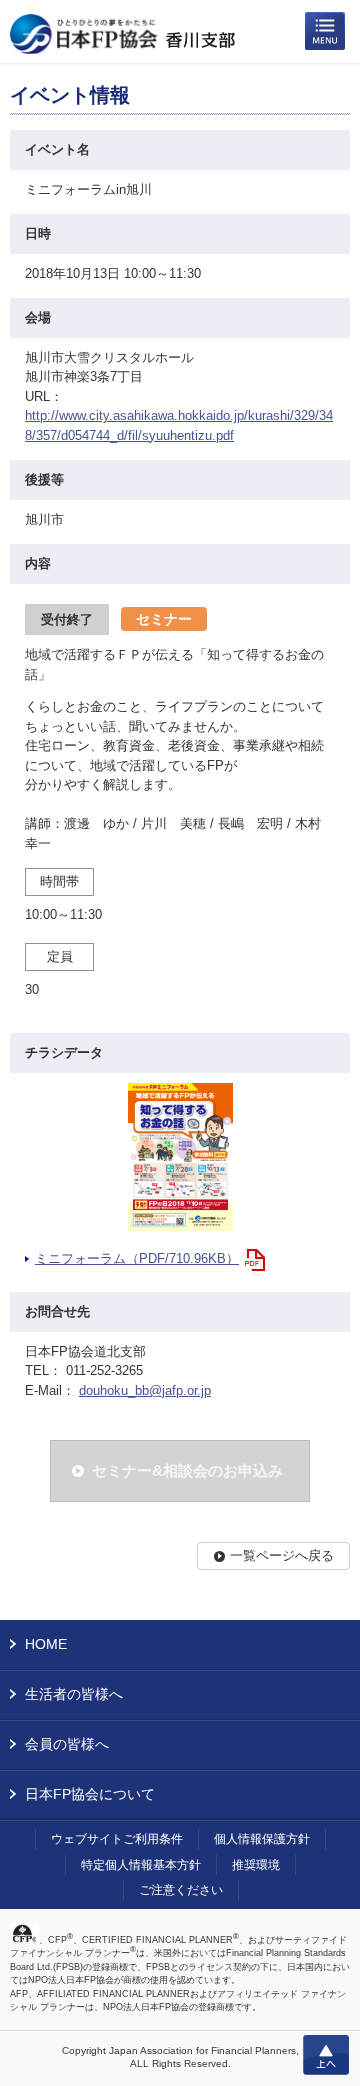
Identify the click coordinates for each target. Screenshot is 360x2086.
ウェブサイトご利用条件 (117, 1839)
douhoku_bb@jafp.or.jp (145, 1390)
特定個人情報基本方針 (141, 1865)
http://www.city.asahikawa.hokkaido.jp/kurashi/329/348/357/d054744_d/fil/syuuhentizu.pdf (179, 425)
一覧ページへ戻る (282, 1555)
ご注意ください (181, 1890)
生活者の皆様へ (74, 1694)
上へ (326, 2055)
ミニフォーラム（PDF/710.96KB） (137, 1258)
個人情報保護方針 (262, 1839)
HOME (46, 1644)
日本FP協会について (90, 1794)
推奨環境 (256, 1865)
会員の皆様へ (67, 1744)
